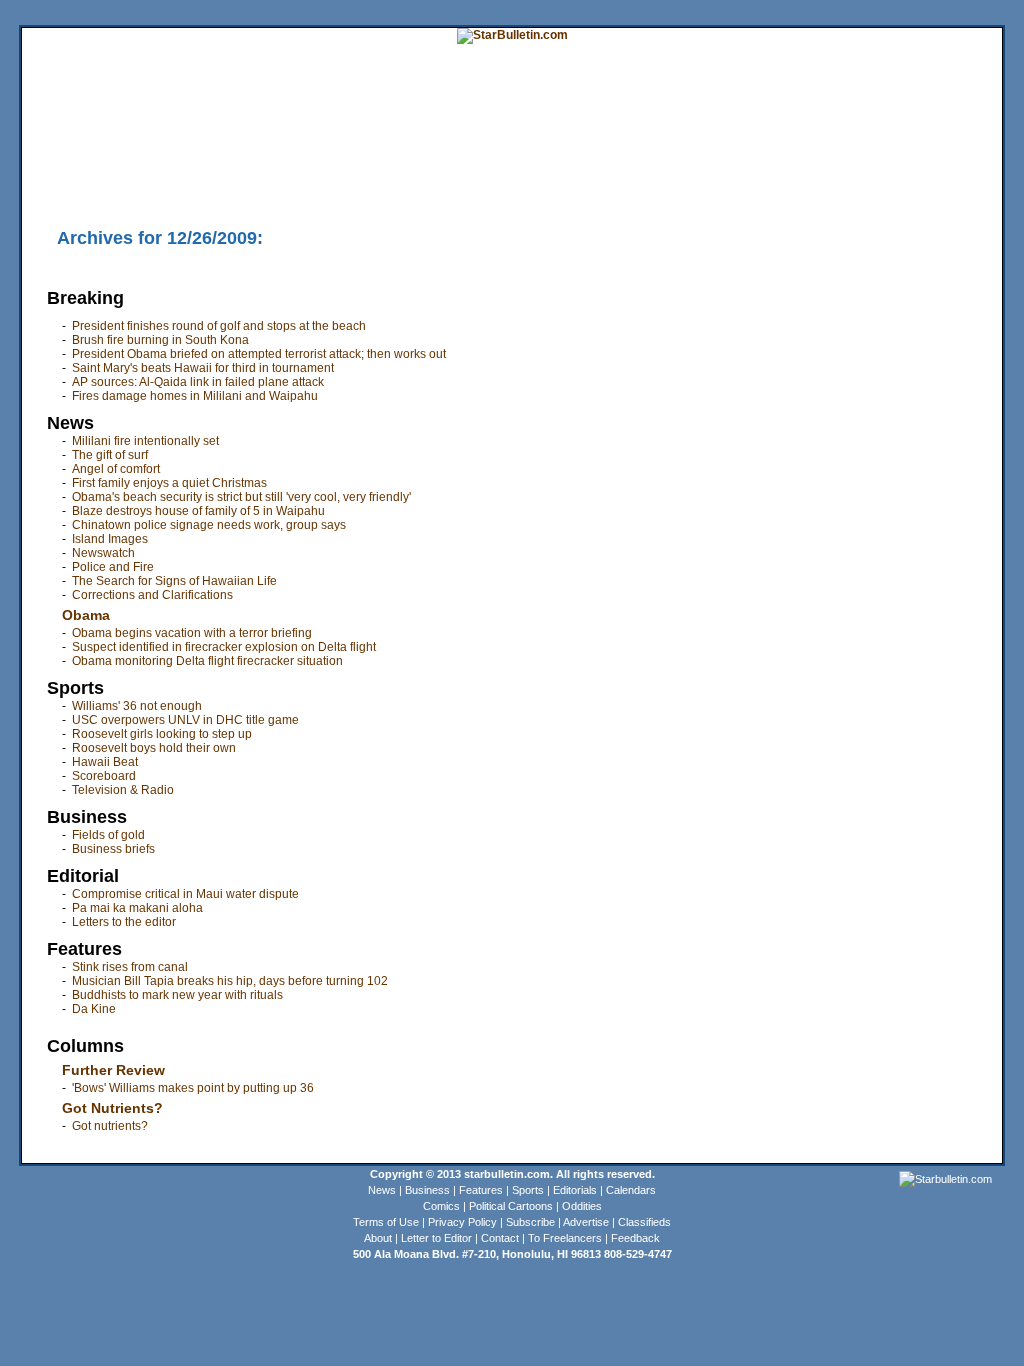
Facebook (353, 185)
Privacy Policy (462, 1222)
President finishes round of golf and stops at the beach (219, 326)
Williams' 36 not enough (137, 706)
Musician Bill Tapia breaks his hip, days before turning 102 (230, 981)
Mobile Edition (123, 185)
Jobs (898, 155)
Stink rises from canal (130, 967)
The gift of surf (110, 455)
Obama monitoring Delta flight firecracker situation (207, 661)
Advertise (586, 1222)
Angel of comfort (116, 469)
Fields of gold (108, 835)
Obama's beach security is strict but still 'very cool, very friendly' (241, 497)
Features (481, 1190)
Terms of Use (386, 1222)
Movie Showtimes (209, 185)
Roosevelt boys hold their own (154, 748)
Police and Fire (113, 567)
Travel (389, 155)
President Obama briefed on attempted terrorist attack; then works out (259, 354)
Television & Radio (123, 790)
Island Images (110, 539)
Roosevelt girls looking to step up (162, 734)
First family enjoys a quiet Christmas (169, 483)
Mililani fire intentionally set (145, 441)
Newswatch (103, 553)
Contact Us (581, 185)
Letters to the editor (124, 922)
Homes (862, 155)
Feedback (635, 1238)
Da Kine (94, 1009)
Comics (441, 1206)
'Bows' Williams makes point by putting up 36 (193, 1088)
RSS (269, 185)
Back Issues (53, 185)
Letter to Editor (436, 1238)
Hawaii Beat (105, 762)
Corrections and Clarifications (152, 595)
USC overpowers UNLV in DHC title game (185, 720)
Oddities (582, 1206)
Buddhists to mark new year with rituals (177, 995)
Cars (928, 155)
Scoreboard (104, 776)
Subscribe (530, 1222)
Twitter (304, 185)
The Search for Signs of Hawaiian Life (174, 581)
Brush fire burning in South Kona (160, 340)
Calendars (631, 1190)
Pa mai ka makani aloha (137, 908)
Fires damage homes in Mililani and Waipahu (195, 396)
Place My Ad (456, 185)
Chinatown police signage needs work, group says (209, 525)
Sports (528, 1190)
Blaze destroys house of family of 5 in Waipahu (198, 511)
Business (427, 1190)
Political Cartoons (511, 1206)
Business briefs (113, 849)
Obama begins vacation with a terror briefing (192, 633)
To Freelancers (565, 1238)
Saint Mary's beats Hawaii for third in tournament (203, 368)
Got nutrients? (110, 1126)
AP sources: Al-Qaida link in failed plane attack (198, 382)
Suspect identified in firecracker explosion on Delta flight (224, 647)
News (382, 1190)
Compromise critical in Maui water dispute (185, 894)
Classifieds (973, 155)
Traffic (401, 185)
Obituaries (520, 185)
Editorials (575, 1190)
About (378, 1238)
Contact (500, 1238)
